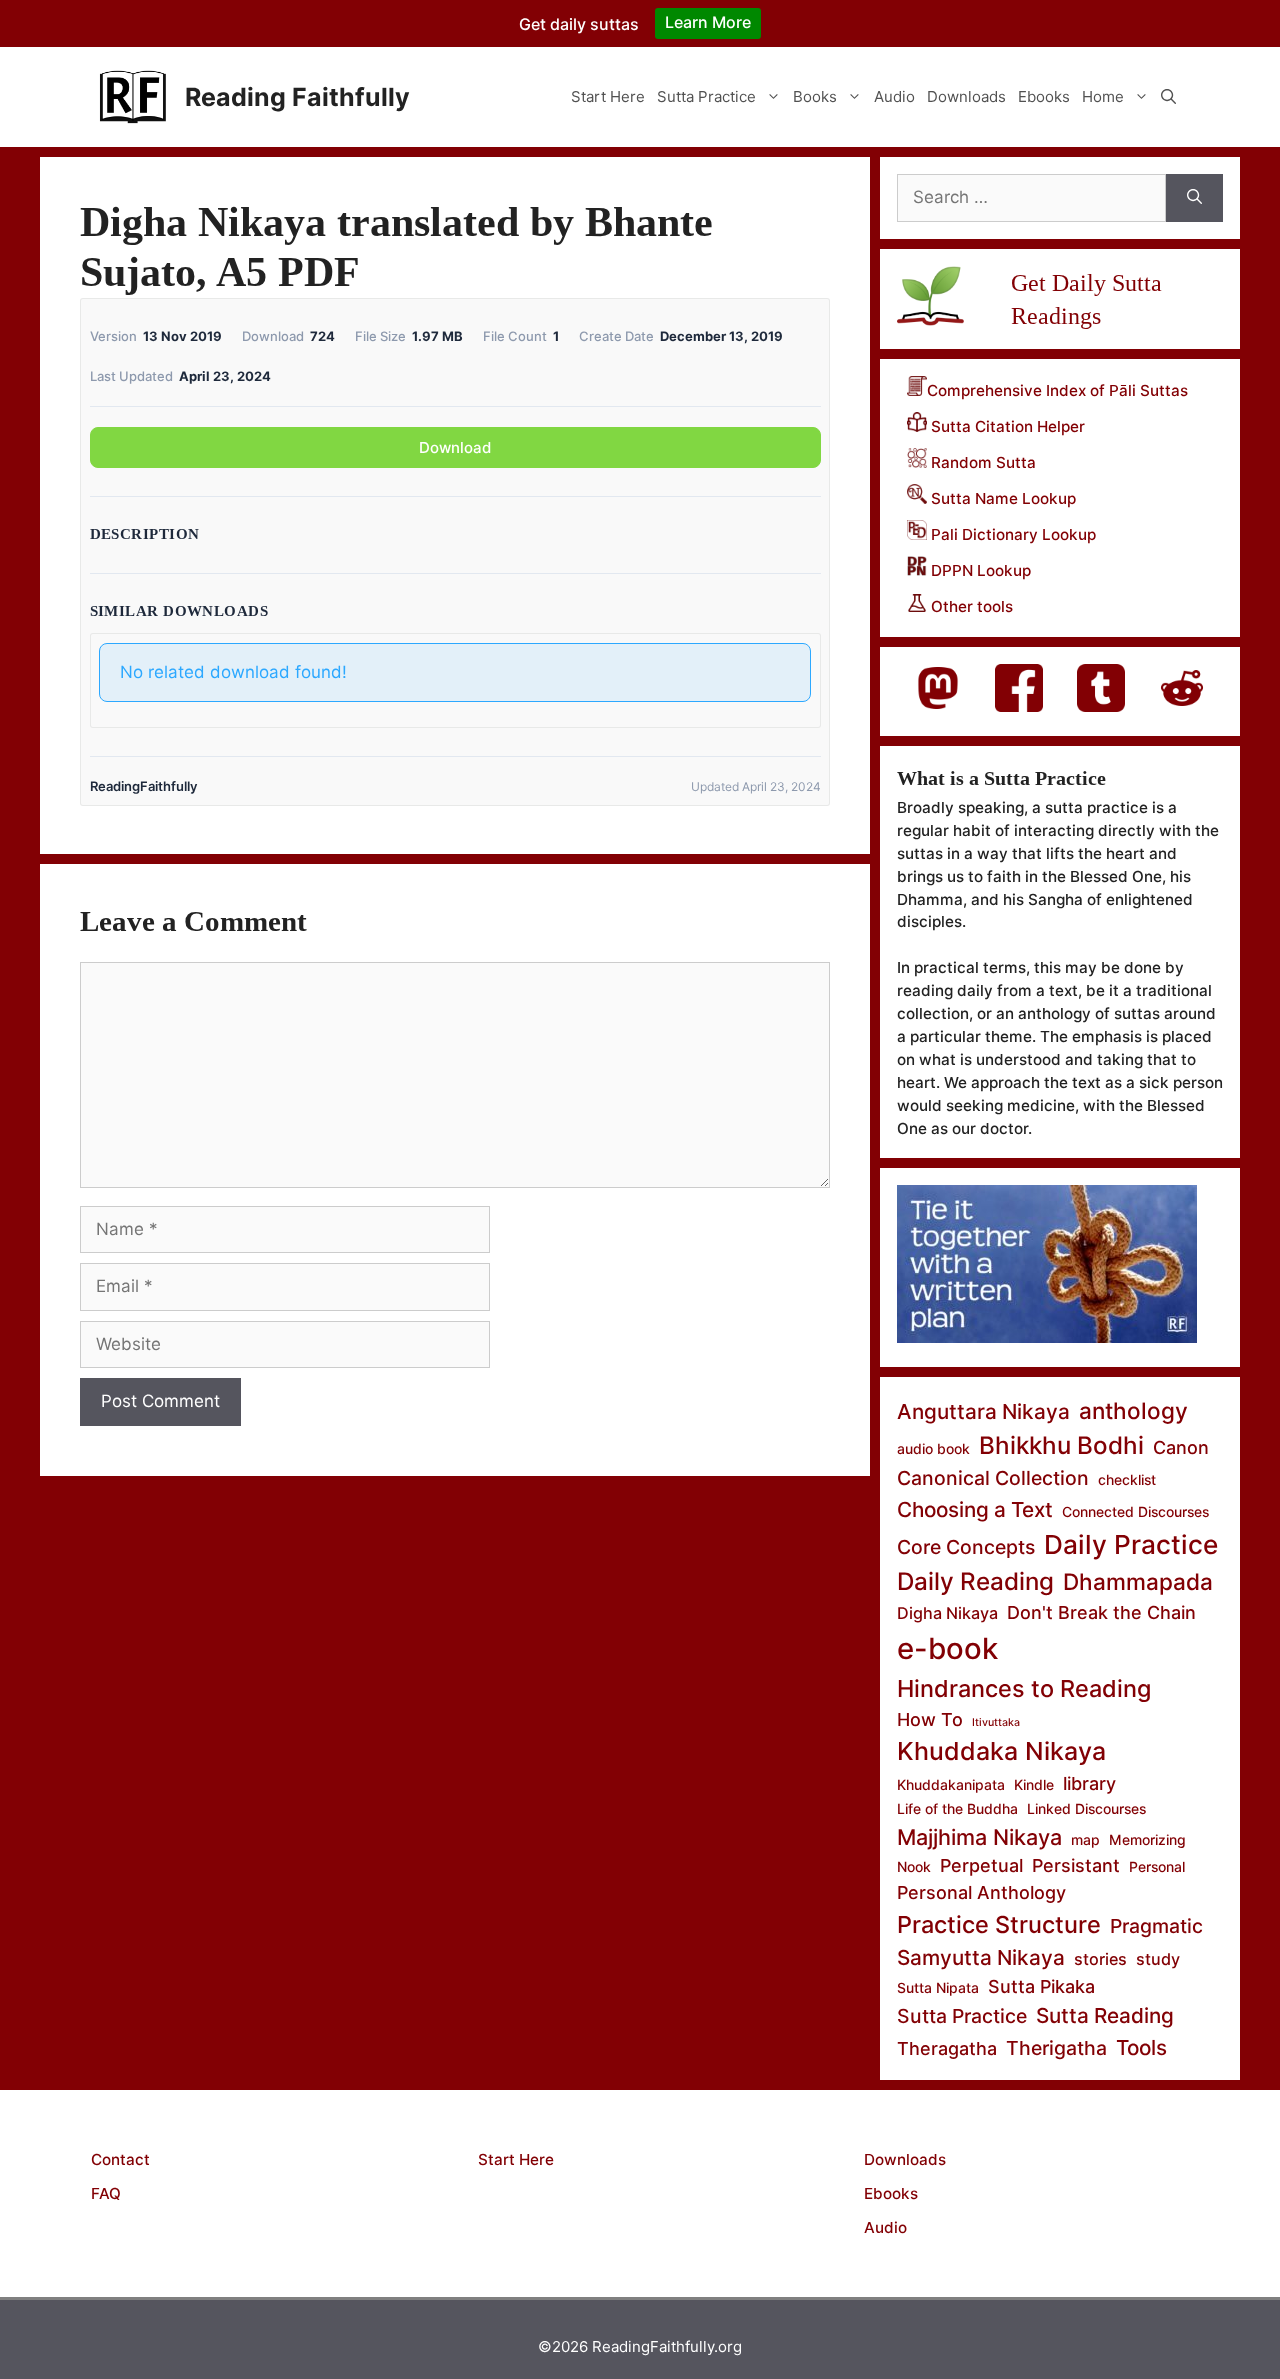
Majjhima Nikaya (979, 1837)
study (1158, 1959)
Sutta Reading (1105, 2015)
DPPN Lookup (979, 570)
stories (1100, 1959)
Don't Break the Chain (1101, 1612)
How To (930, 1719)
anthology (1133, 1410)
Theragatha (947, 2048)
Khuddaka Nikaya (1001, 1751)
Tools (1141, 2047)
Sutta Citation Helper (1006, 426)
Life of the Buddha (957, 1808)
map (1085, 1839)
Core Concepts (966, 1547)
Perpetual (981, 1865)
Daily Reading (975, 1581)
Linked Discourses (1086, 1808)
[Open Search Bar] (1168, 97)
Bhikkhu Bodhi (1061, 1445)
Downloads (966, 96)
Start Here (608, 96)
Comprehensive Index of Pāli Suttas (1057, 390)
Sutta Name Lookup (1001, 498)
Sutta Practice (706, 96)
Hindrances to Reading (1024, 1688)
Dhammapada (1138, 1581)
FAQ (106, 2193)
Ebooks (1044, 96)
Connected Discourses (1135, 1511)
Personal (1157, 1866)
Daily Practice (1131, 1544)
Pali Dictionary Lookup (1011, 534)
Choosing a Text (975, 1509)
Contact (120, 2159)
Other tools (970, 606)
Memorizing (1147, 1839)
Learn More (708, 22)
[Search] (1194, 198)
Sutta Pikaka (1041, 1986)
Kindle (1034, 1784)
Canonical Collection (993, 1478)
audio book (933, 1448)
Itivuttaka (996, 1722)
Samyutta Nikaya (981, 1957)
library (1089, 1783)
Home (1103, 96)
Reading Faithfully (297, 97)
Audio (894, 96)
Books (815, 96)
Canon (1181, 1447)
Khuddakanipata (951, 1784)
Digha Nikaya (947, 1613)
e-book (947, 1648)
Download (455, 447)
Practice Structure (999, 1924)
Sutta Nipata (938, 1987)
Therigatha (1056, 2048)
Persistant (1076, 1865)
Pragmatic (1156, 1926)
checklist (1127, 1479)
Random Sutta (981, 462)
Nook (914, 1866)
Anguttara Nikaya (983, 1411)
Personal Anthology (981, 1892)
